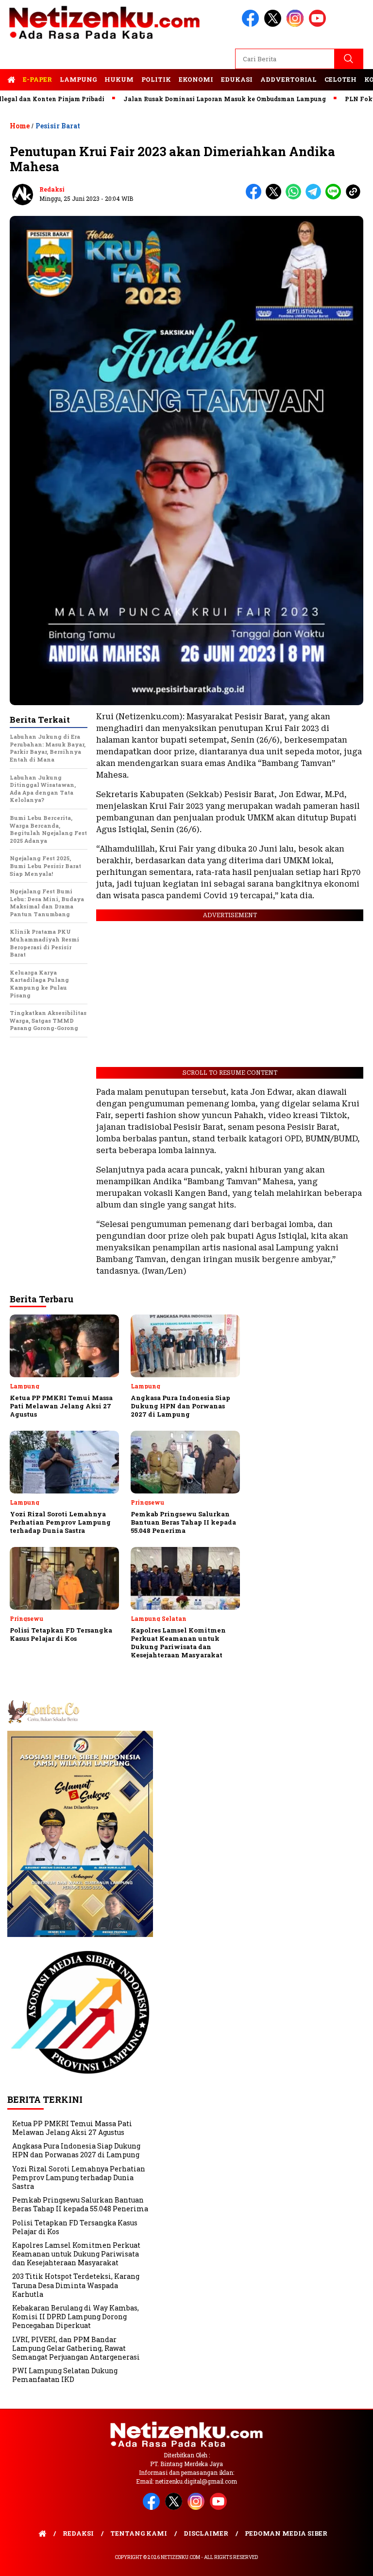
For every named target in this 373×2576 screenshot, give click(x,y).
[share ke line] (335, 197)
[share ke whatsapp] (296, 197)
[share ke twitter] (276, 197)
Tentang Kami (139, 2533)
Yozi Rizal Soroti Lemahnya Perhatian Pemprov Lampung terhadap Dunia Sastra (79, 2177)
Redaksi (52, 189)
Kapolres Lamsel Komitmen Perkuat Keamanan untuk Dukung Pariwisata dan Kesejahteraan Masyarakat (76, 2254)
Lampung (78, 79)
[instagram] (297, 25)
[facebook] (252, 25)
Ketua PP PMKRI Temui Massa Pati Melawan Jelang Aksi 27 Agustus (72, 2128)
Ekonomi (196, 79)
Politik (156, 79)
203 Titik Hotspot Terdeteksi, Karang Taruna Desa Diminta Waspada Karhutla (76, 2285)
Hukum (119, 79)
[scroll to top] (354, 2561)
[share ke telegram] (315, 197)
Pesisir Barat (58, 126)
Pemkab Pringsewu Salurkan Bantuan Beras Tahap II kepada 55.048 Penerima (80, 2204)
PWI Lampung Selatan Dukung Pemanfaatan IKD (65, 2375)
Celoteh (340, 79)
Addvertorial (288, 79)
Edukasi (237, 79)
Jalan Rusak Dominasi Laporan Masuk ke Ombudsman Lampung (183, 99)
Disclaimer (206, 2533)
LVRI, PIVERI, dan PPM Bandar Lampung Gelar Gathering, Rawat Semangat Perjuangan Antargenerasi (76, 2348)
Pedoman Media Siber (286, 2533)
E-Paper (37, 79)
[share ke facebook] (256, 197)
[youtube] (319, 25)
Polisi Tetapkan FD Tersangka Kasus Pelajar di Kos (75, 2227)
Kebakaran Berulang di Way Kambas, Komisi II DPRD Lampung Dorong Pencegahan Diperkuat (76, 2317)
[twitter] (274, 25)
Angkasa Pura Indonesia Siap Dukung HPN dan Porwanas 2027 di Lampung (76, 2150)
